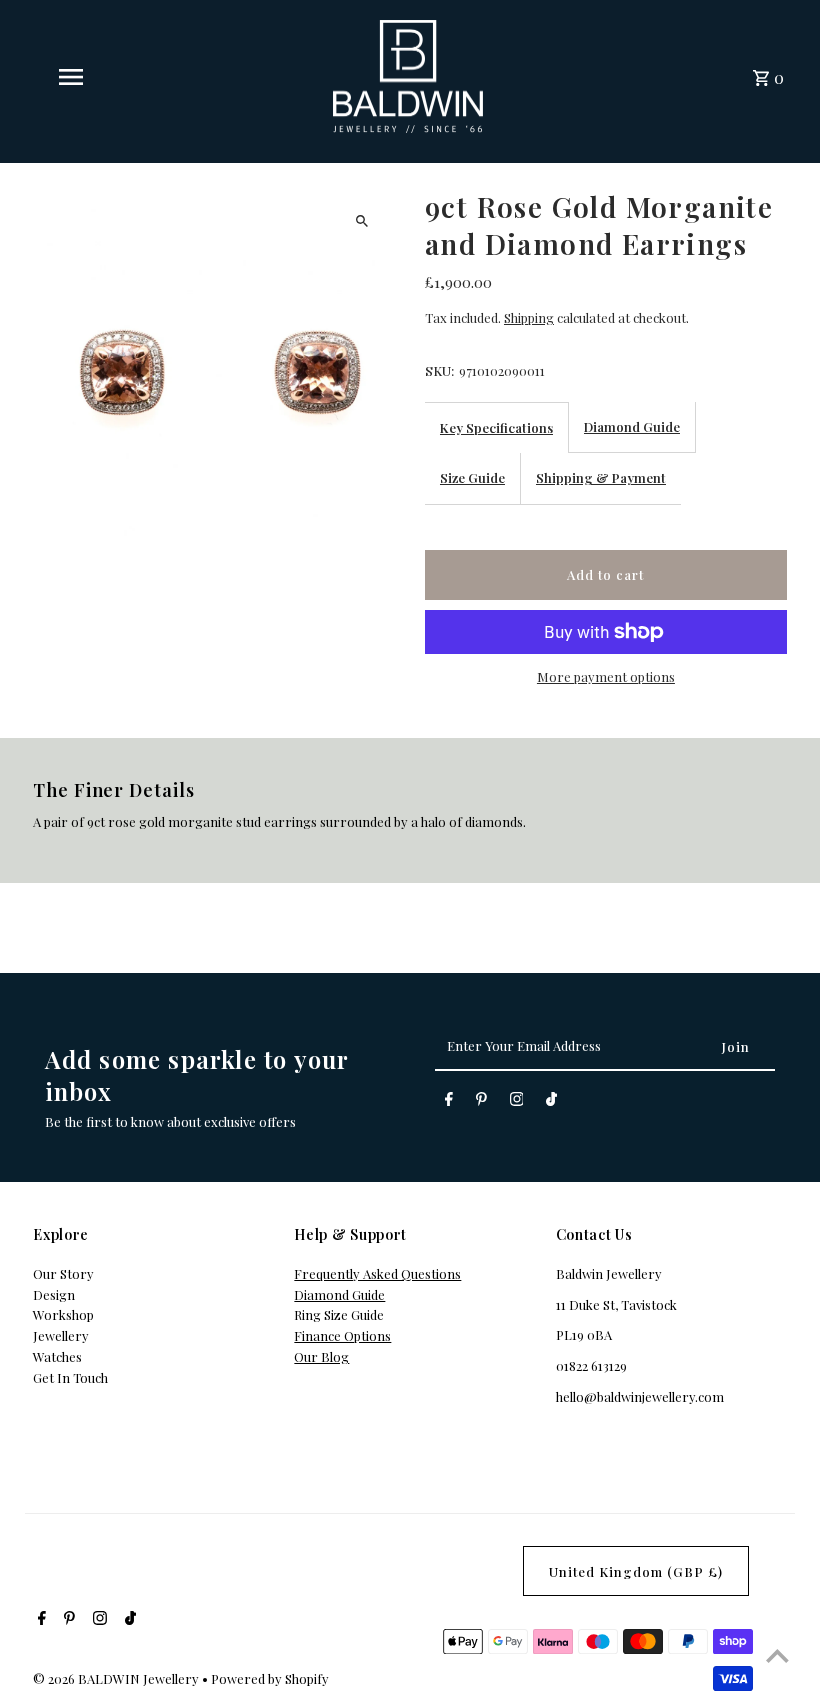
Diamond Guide (632, 426)
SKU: (439, 370)
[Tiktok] (551, 1102)
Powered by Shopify (270, 1678)
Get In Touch (70, 1377)
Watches (57, 1356)
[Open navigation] (109, 77)
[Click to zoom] (362, 220)
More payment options (606, 676)
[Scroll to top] (777, 1655)
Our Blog (321, 1356)
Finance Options (342, 1335)
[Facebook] (449, 1102)
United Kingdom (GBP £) (636, 1571)
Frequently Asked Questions (377, 1273)
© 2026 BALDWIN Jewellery (117, 1678)
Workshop (63, 1314)
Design (54, 1294)
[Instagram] (517, 1102)
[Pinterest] (481, 1102)
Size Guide (472, 477)
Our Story (63, 1273)
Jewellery (61, 1335)
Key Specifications (496, 427)
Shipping (529, 317)
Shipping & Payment (601, 477)
